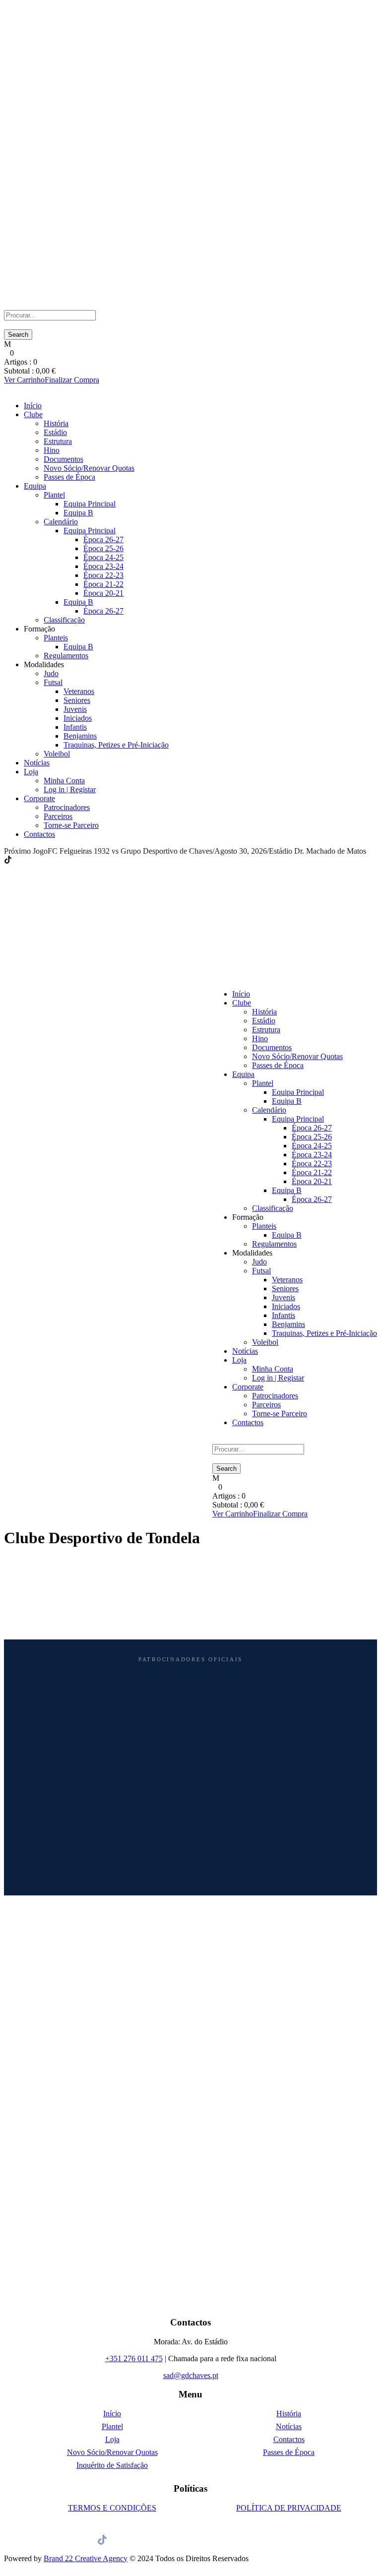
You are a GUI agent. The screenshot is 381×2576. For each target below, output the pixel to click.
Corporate (39, 798)
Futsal (53, 682)
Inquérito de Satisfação (112, 2465)
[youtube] (33, 860)
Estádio (55, 432)
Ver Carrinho (24, 380)
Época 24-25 (103, 557)
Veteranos (79, 691)
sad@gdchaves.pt (191, 2375)
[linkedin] (21, 860)
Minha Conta (64, 781)
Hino (52, 450)
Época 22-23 (103, 575)
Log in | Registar (70, 789)
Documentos (63, 459)
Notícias (37, 763)
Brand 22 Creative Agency (86, 2558)
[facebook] (15, 860)
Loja (31, 772)
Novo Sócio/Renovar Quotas (89, 468)
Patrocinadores (67, 807)
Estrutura (58, 441)
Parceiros (58, 816)
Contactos (39, 834)
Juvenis (75, 709)
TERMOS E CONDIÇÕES (112, 2508)
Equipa (35, 486)
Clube (33, 414)
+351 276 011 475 (134, 2358)
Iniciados (78, 718)
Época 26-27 (103, 539)
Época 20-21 (103, 593)
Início (33, 406)
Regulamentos (66, 656)
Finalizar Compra (72, 380)
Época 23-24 (103, 566)
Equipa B (78, 513)
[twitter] (27, 860)
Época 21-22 (103, 584)
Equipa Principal (90, 504)
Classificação (64, 620)
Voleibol (57, 754)
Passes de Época (69, 477)
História (56, 423)
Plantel (54, 495)
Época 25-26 (103, 548)
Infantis (75, 727)
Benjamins (80, 736)
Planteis (56, 638)
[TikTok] (8, 860)
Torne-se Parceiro (71, 825)
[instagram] (39, 860)
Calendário (61, 522)
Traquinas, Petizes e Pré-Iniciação (116, 745)
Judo (51, 673)
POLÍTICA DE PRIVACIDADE (289, 2508)
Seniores (77, 700)
